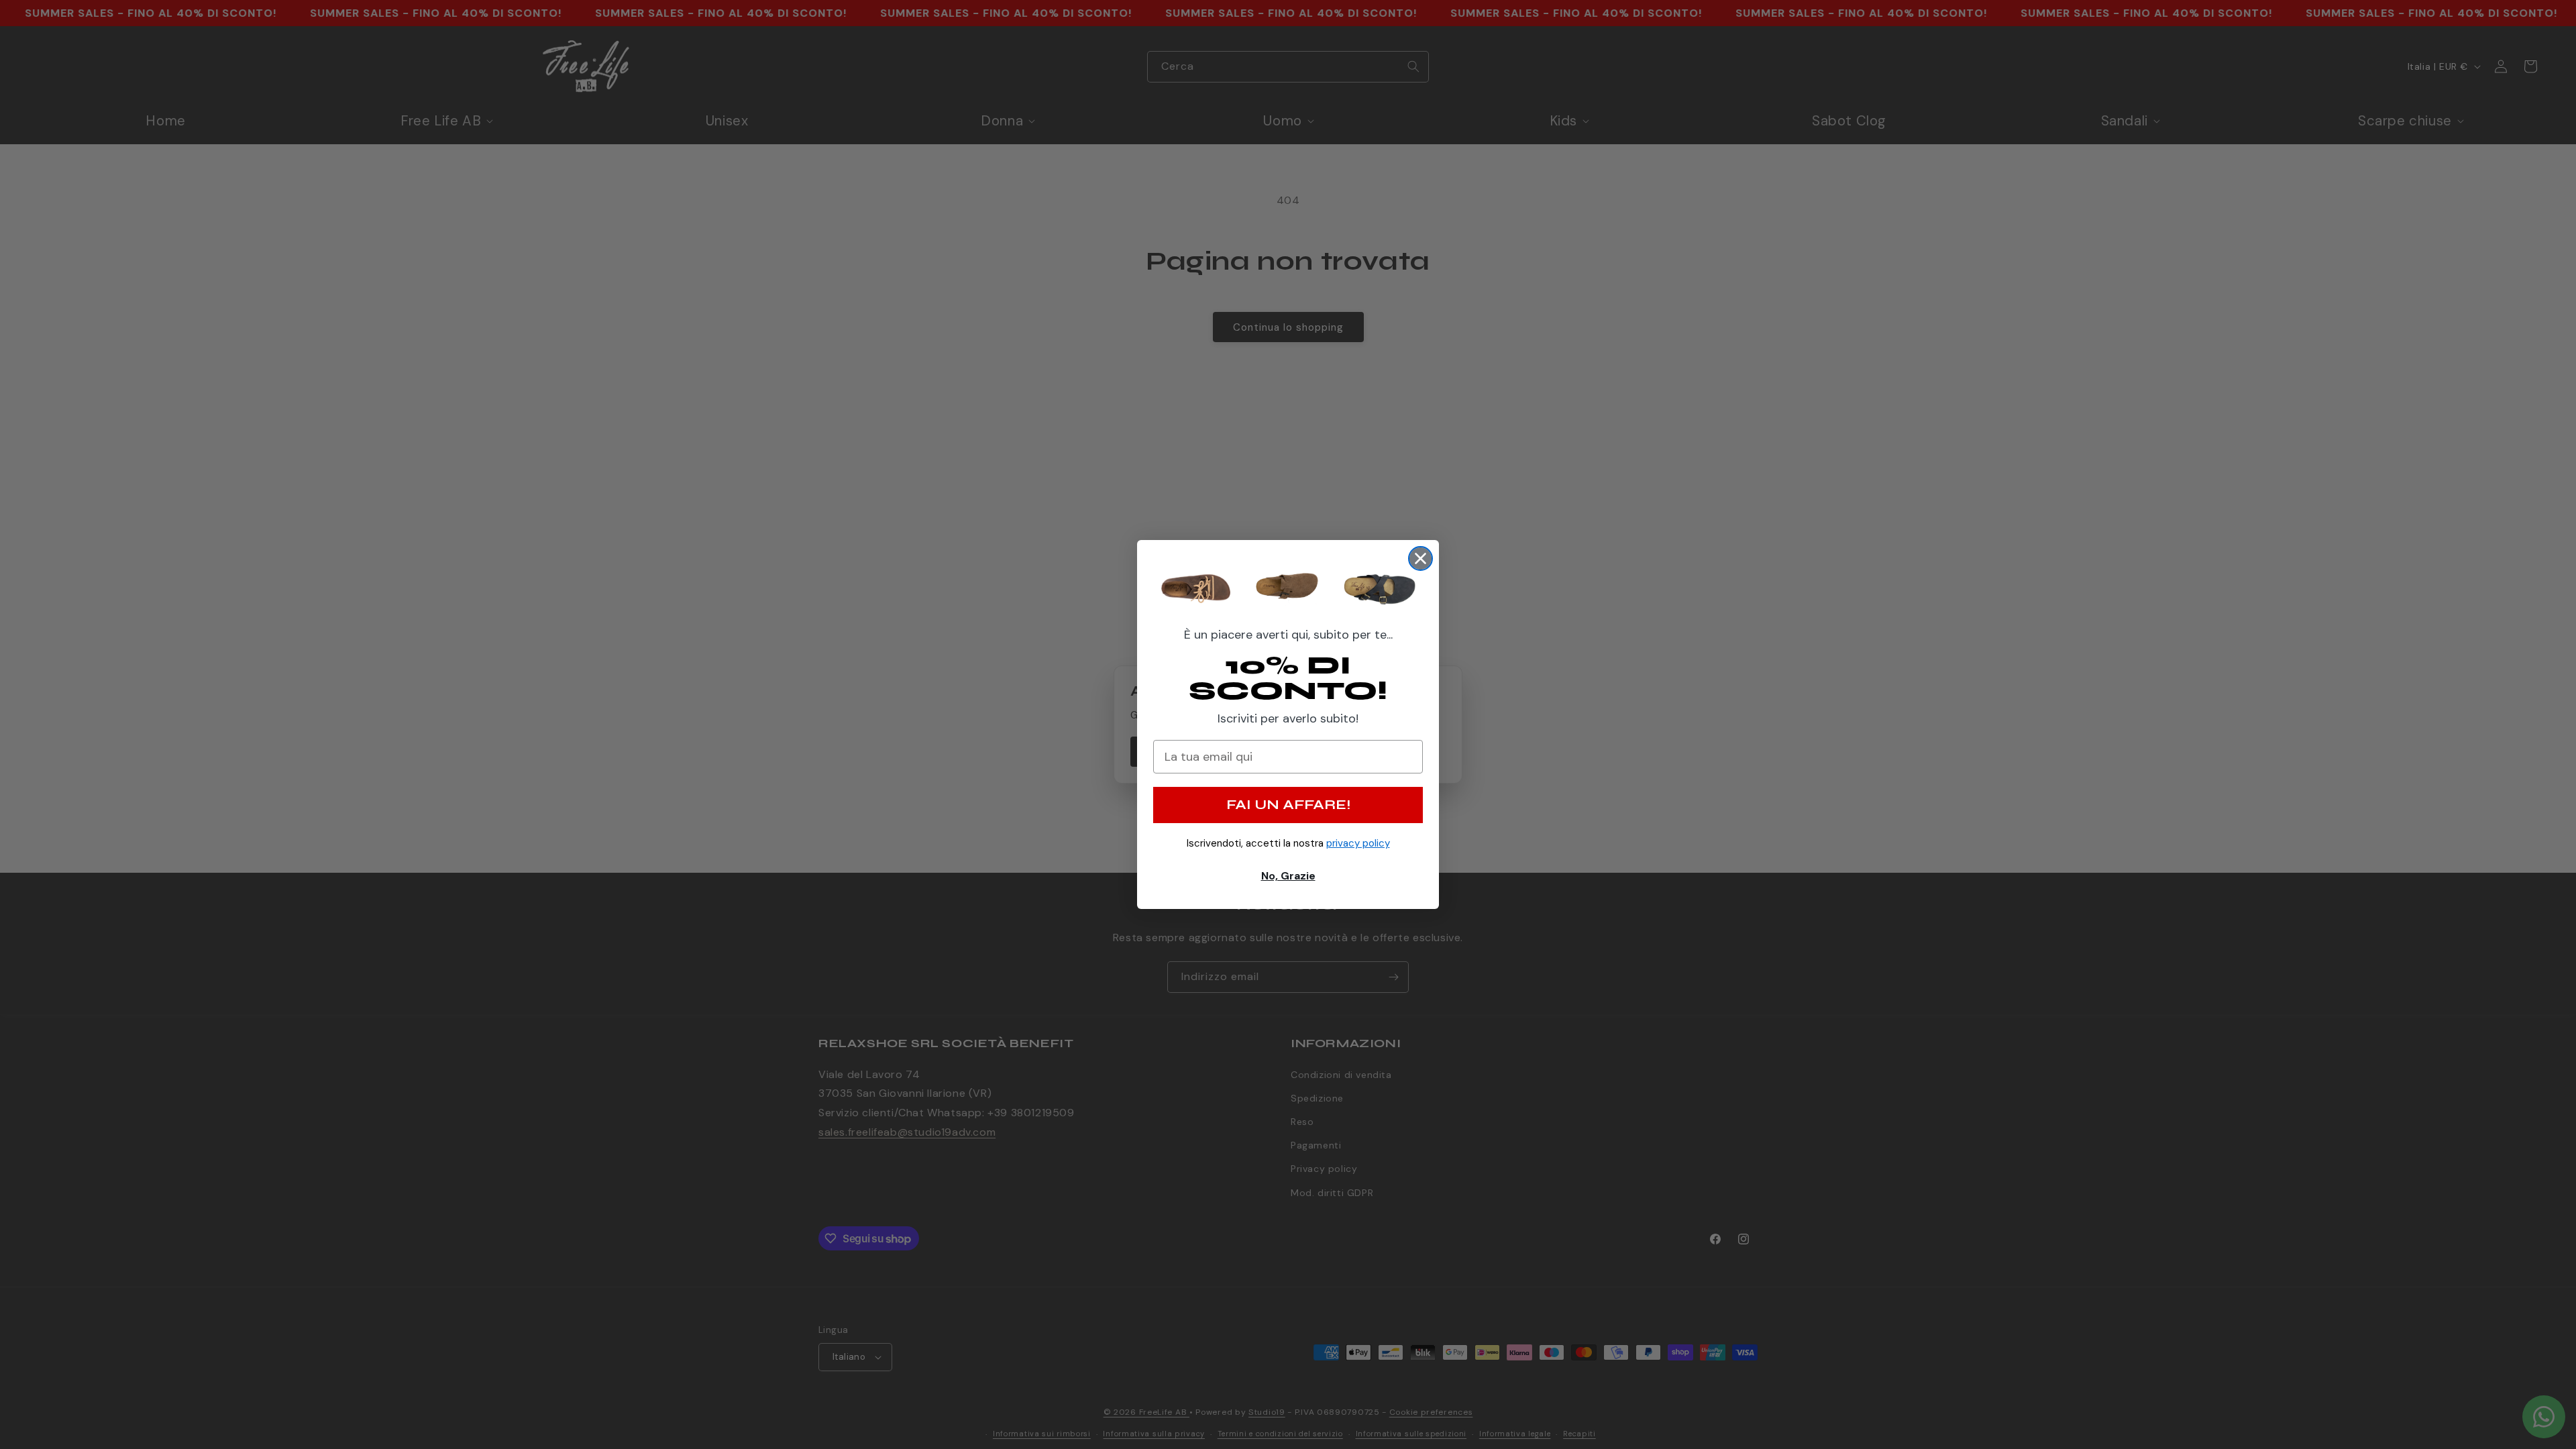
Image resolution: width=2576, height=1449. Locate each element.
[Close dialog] (1420, 558)
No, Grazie (1288, 876)
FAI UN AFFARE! (1288, 805)
